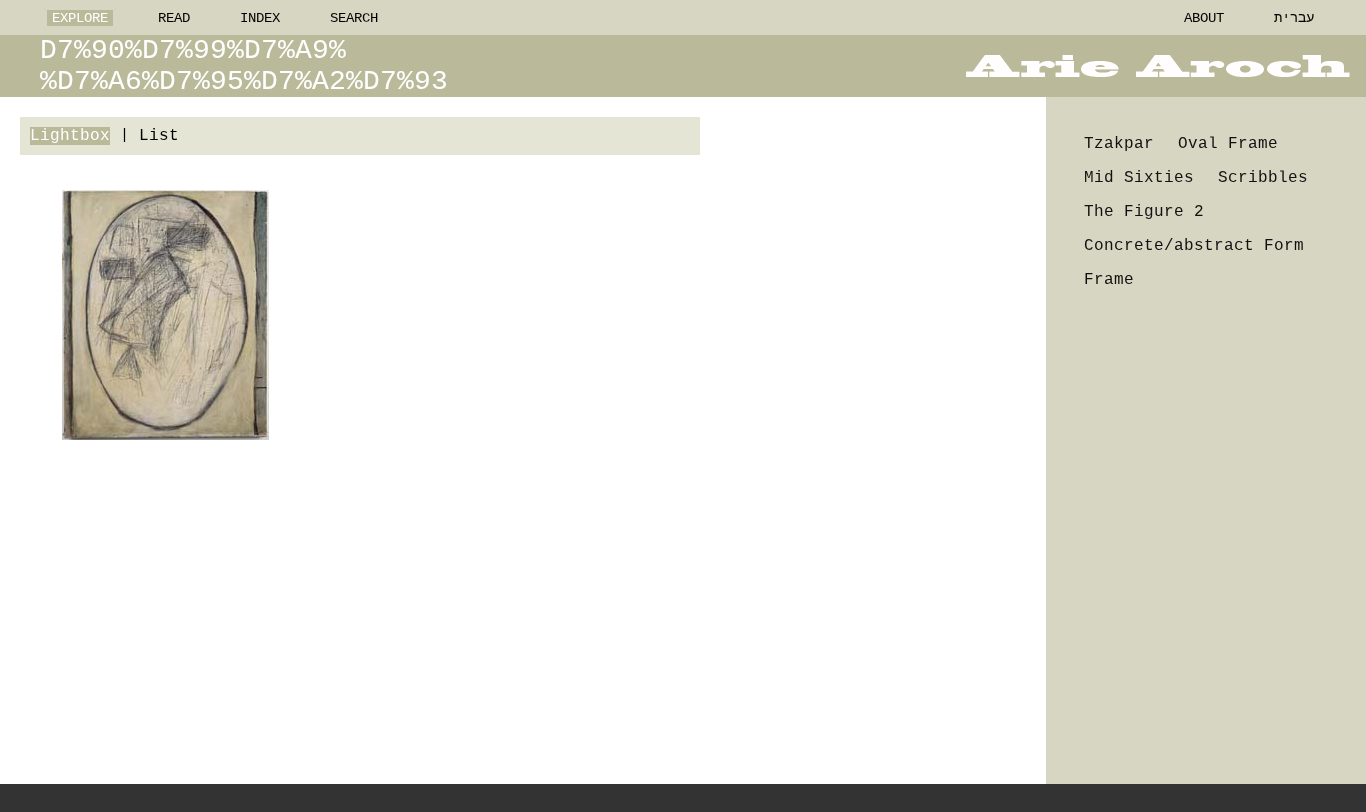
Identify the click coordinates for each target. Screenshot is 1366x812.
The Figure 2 (1144, 212)
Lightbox (70, 136)
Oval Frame (1228, 144)
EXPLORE (80, 18)
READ (174, 18)
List (159, 136)
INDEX (260, 18)
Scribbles (1263, 178)
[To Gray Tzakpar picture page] (165, 315)
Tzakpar (1119, 144)
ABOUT (1204, 18)
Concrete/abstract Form (1194, 246)
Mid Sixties (1139, 178)
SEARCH (354, 18)
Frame (1109, 280)
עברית (1294, 18)
